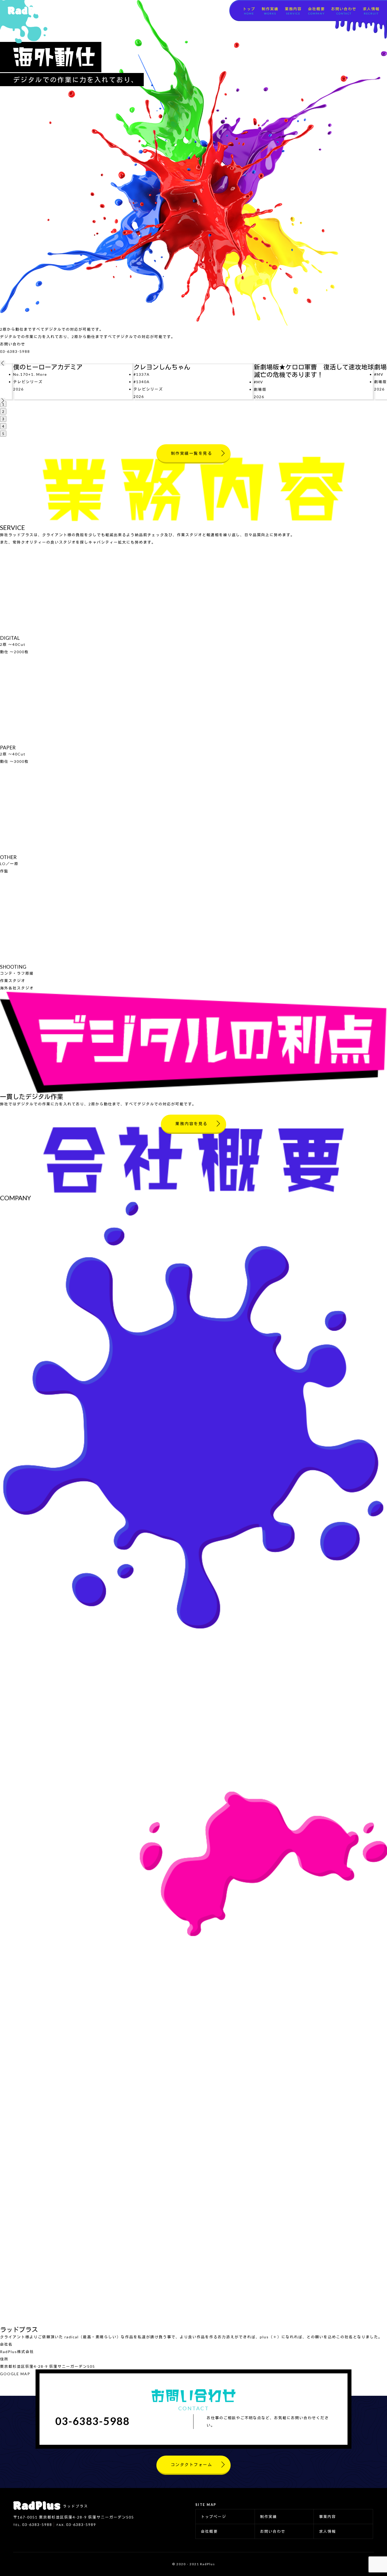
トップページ (214, 2517)
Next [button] (3, 401)
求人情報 (371, 11)
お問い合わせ (344, 11)
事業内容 (328, 2517)
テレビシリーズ (28, 382)
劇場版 (260, 389)
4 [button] (3, 426)
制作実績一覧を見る (192, 453)
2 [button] (3, 411)
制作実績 (270, 11)
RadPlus (27, 11)
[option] (73, 382)
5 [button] (3, 434)
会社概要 (316, 11)
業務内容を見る (192, 1124)
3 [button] (3, 419)
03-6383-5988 (15, 351)
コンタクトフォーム (192, 2465)
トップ (249, 11)
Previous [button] (3, 363)
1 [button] (3, 404)
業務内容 (293, 11)
